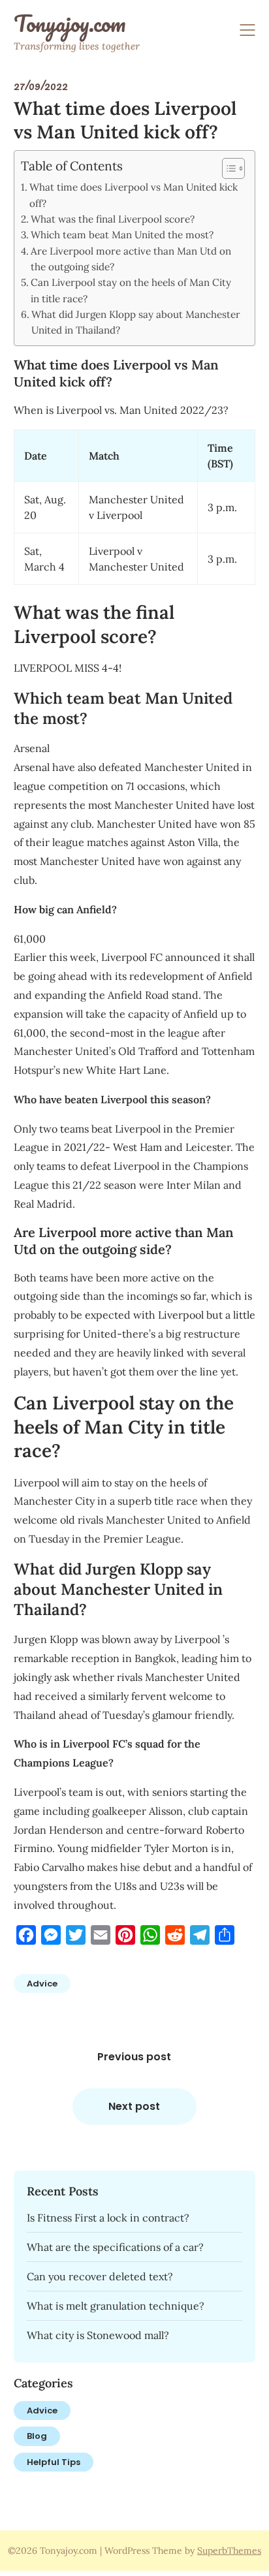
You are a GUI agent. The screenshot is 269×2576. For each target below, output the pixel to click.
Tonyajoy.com (70, 24)
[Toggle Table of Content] (227, 168)
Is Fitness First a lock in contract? (108, 2218)
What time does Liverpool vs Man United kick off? (134, 195)
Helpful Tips (54, 2462)
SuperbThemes (229, 2551)
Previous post (134, 2057)
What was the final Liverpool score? (113, 219)
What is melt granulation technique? (116, 2306)
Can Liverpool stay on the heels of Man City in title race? (131, 290)
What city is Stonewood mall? (98, 2335)
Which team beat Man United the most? (122, 235)
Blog (37, 2436)
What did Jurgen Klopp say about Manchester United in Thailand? (136, 322)
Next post (134, 2106)
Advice (42, 1984)
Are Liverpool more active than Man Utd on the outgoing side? (131, 259)
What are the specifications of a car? (115, 2247)
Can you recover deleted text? (100, 2276)
